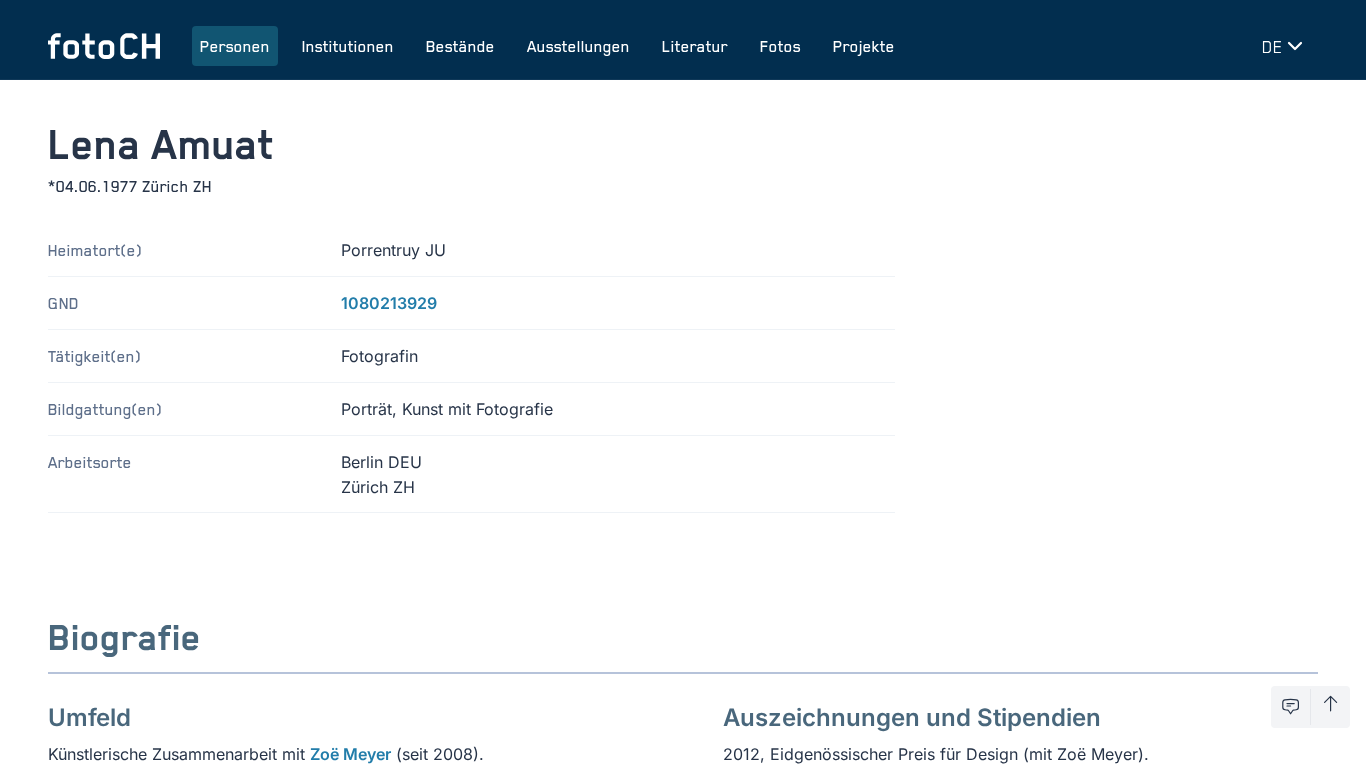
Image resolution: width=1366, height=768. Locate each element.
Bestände (460, 46)
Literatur (695, 46)
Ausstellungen (578, 46)
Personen (235, 46)
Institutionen (348, 46)
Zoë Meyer (350, 754)
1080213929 (389, 303)
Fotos (780, 46)
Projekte (864, 46)
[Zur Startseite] (104, 46)
